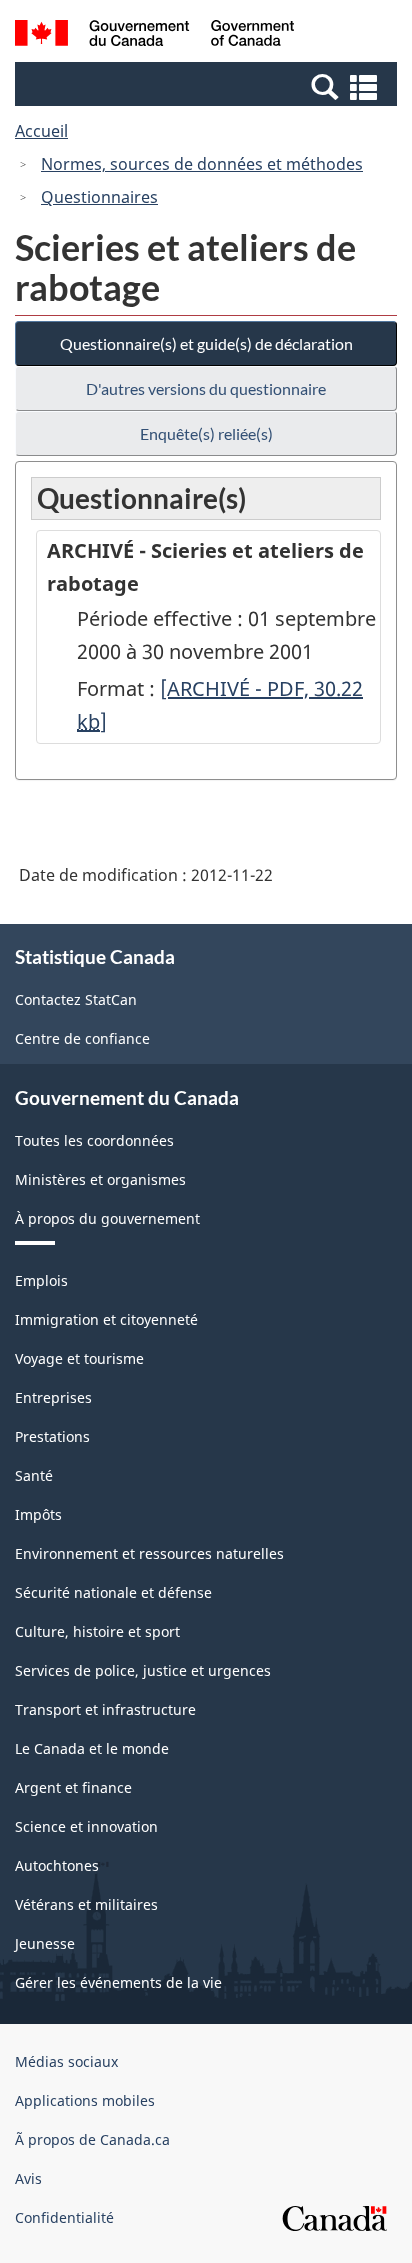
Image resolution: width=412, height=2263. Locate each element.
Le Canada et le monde (92, 1748)
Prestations (52, 1436)
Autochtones (57, 1865)
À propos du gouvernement (107, 1218)
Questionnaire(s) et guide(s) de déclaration (206, 343)
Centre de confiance (82, 1038)
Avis (28, 2178)
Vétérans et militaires (86, 1904)
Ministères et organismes (100, 1179)
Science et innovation (86, 1826)
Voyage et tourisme (79, 1358)
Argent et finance (73, 1787)
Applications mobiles (85, 2100)
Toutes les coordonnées (94, 1140)
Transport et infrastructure (105, 1709)
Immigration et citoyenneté (106, 1319)
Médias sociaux (66, 2061)
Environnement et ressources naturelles (149, 1553)
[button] (208, 86)
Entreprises (53, 1397)
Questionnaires (99, 197)
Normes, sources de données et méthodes (202, 164)
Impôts (38, 1514)
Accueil (41, 131)
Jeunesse (45, 1943)
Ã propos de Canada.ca (92, 2139)
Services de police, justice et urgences (143, 1670)
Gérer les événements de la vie (118, 1982)
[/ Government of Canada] (154, 36)
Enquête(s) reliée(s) (206, 433)
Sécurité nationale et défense (113, 1592)
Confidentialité (64, 2217)
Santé (34, 1475)
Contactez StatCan (76, 999)
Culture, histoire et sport (97, 1631)
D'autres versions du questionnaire (206, 388)
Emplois (41, 1280)
